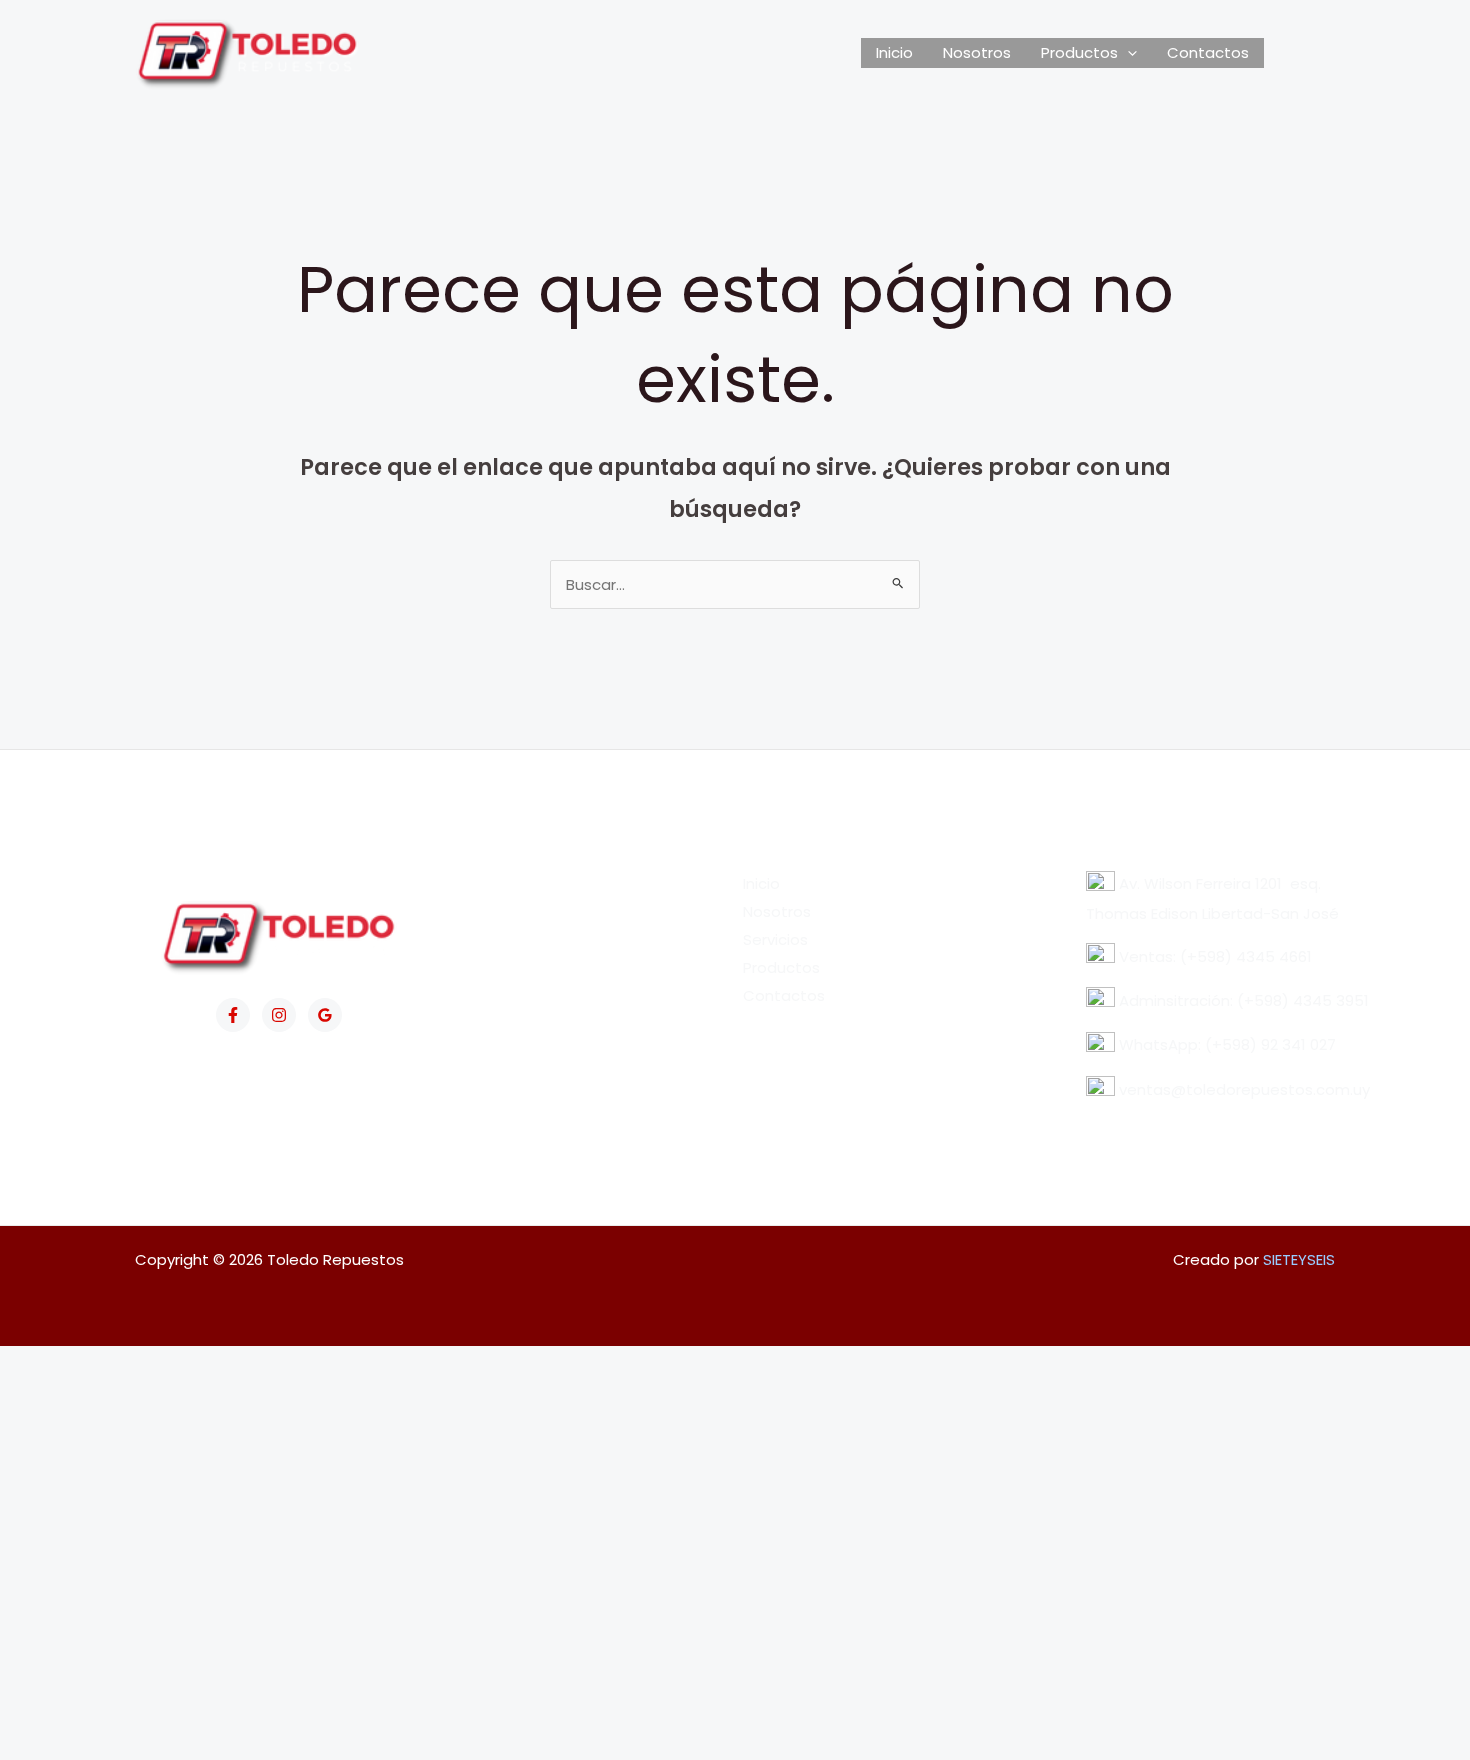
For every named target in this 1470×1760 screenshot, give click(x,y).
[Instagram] (279, 1015)
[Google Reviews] (325, 1015)
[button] (1127, 53)
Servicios (775, 939)
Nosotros (977, 52)
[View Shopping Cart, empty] (1299, 52)
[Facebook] (233, 1015)
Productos (1079, 52)
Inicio (894, 52)
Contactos (1208, 52)
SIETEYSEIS (1299, 1259)
